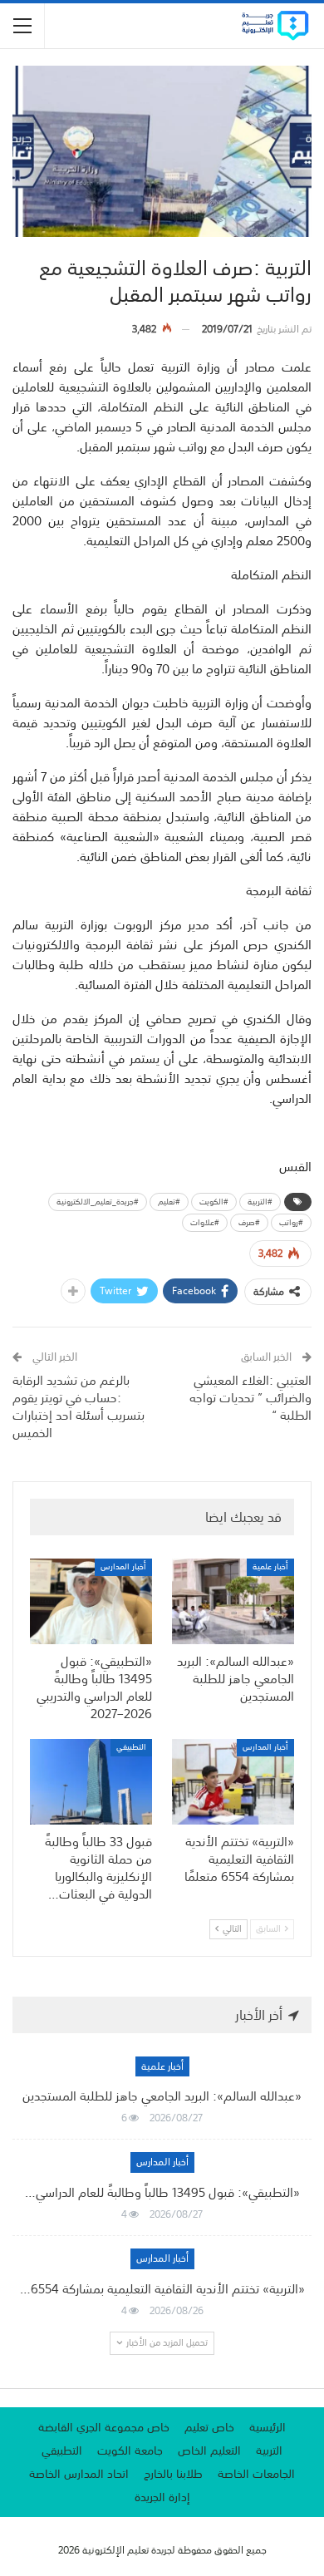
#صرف (249, 1223)
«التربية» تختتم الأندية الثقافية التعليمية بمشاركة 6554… (162, 2288)
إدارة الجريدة (162, 2497)
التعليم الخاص (209, 2450)
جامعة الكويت (130, 2450)
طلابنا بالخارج (173, 2474)
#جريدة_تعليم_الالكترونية (98, 1202)
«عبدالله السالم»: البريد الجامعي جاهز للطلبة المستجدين (162, 2096)
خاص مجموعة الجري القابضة (104, 2427)
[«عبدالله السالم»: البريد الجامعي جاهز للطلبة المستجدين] (233, 1601)
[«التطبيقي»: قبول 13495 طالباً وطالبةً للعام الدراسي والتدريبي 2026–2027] (91, 1601)
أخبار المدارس (123, 1567)
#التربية (260, 1202)
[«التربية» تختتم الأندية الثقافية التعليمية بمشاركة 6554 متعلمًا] (233, 1782)
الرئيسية (268, 2427)
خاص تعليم (209, 2427)
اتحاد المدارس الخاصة (79, 2474)
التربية (269, 2450)
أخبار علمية (270, 1567)
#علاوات (205, 1223)
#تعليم (169, 1202)
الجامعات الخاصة (256, 2474)
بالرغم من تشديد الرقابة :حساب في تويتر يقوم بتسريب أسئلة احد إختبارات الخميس (79, 1406)
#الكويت (214, 1202)
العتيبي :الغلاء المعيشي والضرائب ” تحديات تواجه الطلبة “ (250, 1397)
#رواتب (291, 1223)
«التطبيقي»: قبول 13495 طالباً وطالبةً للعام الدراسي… (162, 2192)
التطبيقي (131, 1748)
